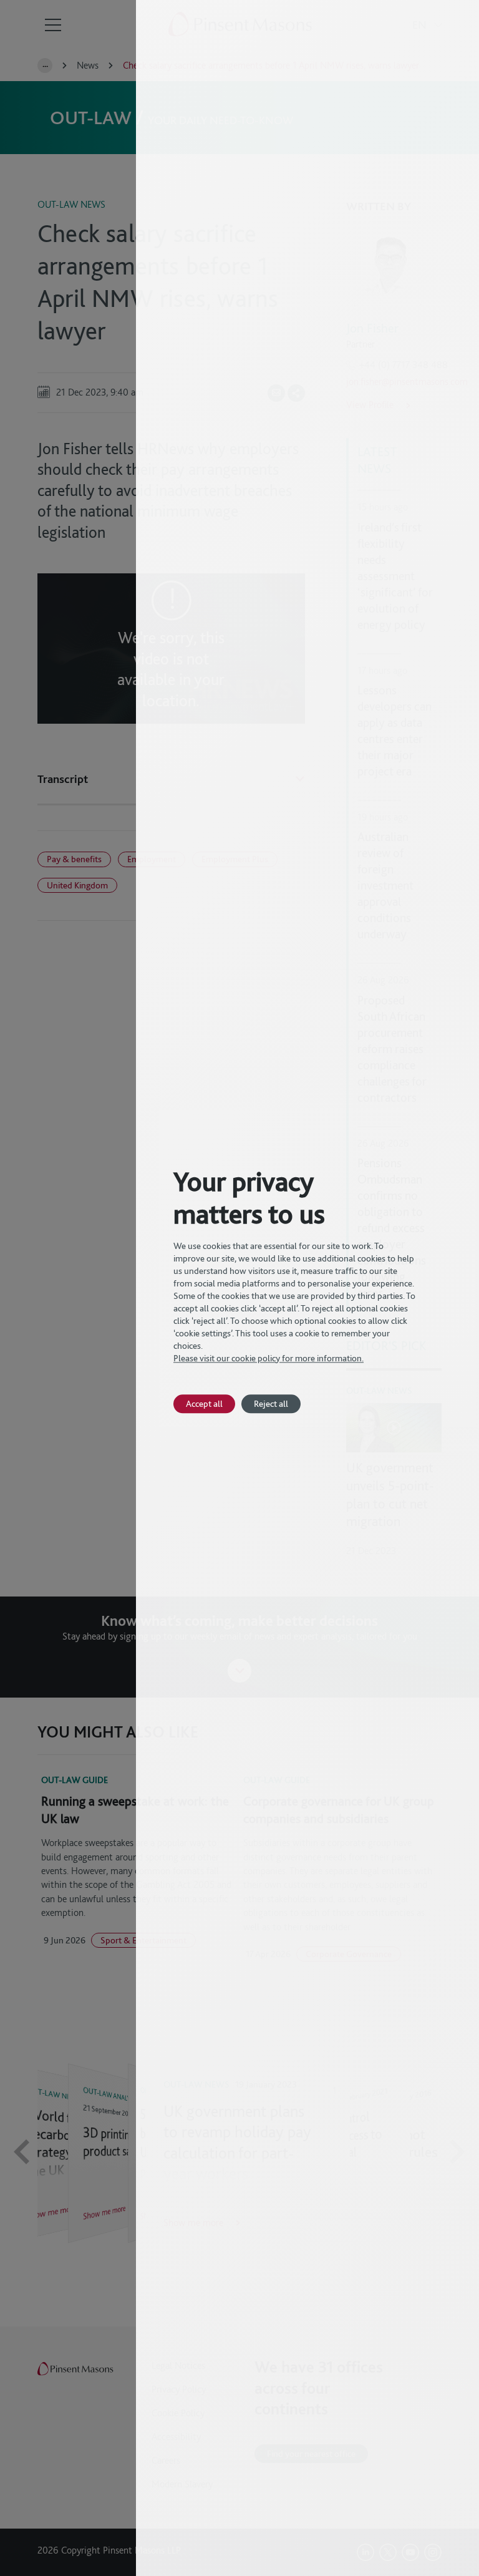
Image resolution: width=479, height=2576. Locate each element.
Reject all (271, 1403)
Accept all (204, 1403)
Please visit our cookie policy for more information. (269, 1358)
